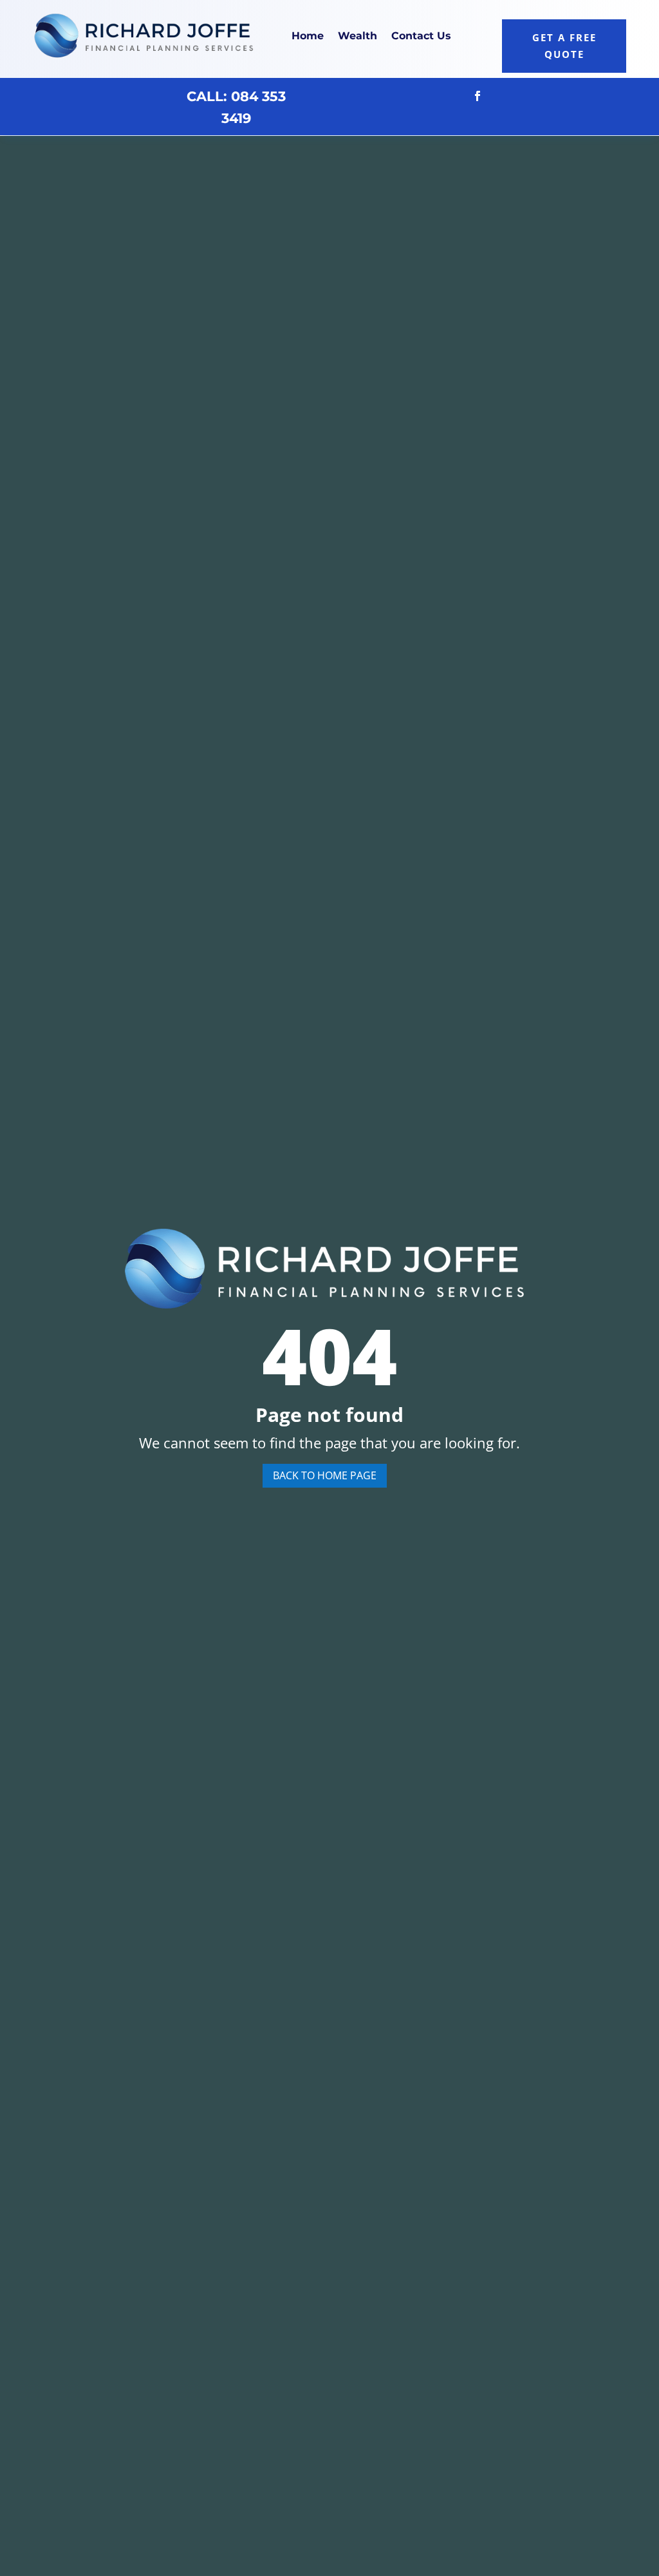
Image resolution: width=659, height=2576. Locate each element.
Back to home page (325, 1475)
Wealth (357, 36)
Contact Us (421, 36)
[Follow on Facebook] (478, 96)
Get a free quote (564, 46)
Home (308, 36)
